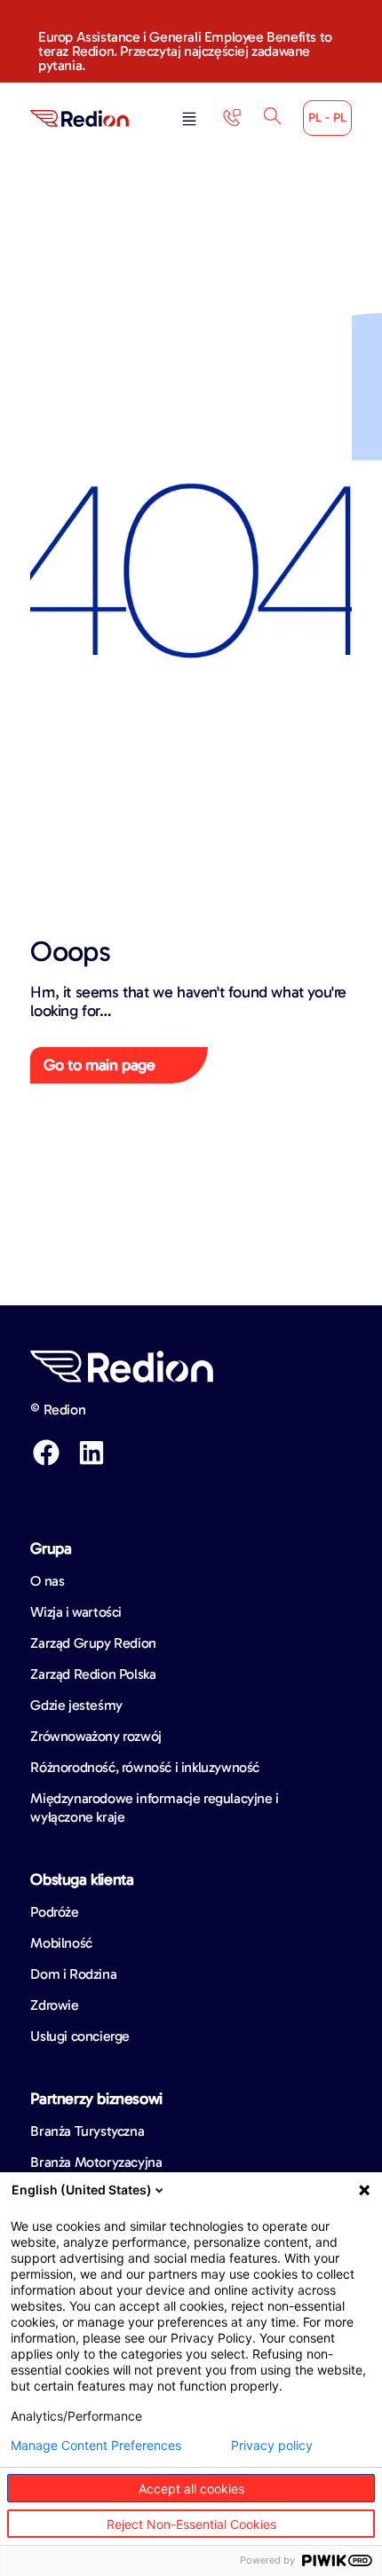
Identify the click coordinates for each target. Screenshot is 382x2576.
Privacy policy (272, 2446)
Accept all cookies (191, 2489)
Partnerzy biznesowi (96, 2099)
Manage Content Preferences (96, 2446)
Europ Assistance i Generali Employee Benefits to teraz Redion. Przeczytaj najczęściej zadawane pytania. (185, 51)
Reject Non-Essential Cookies (191, 2524)
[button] (189, 120)
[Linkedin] (92, 1453)
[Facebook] (46, 1453)
